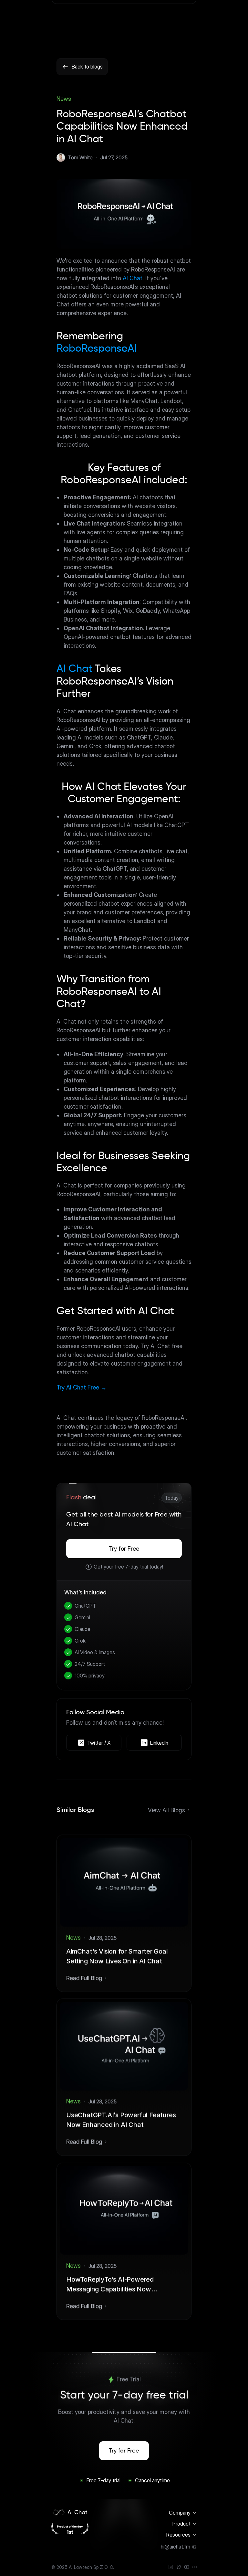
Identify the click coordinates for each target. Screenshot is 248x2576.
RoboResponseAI (97, 349)
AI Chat (133, 278)
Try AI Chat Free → (82, 1387)
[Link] (179, 2567)
